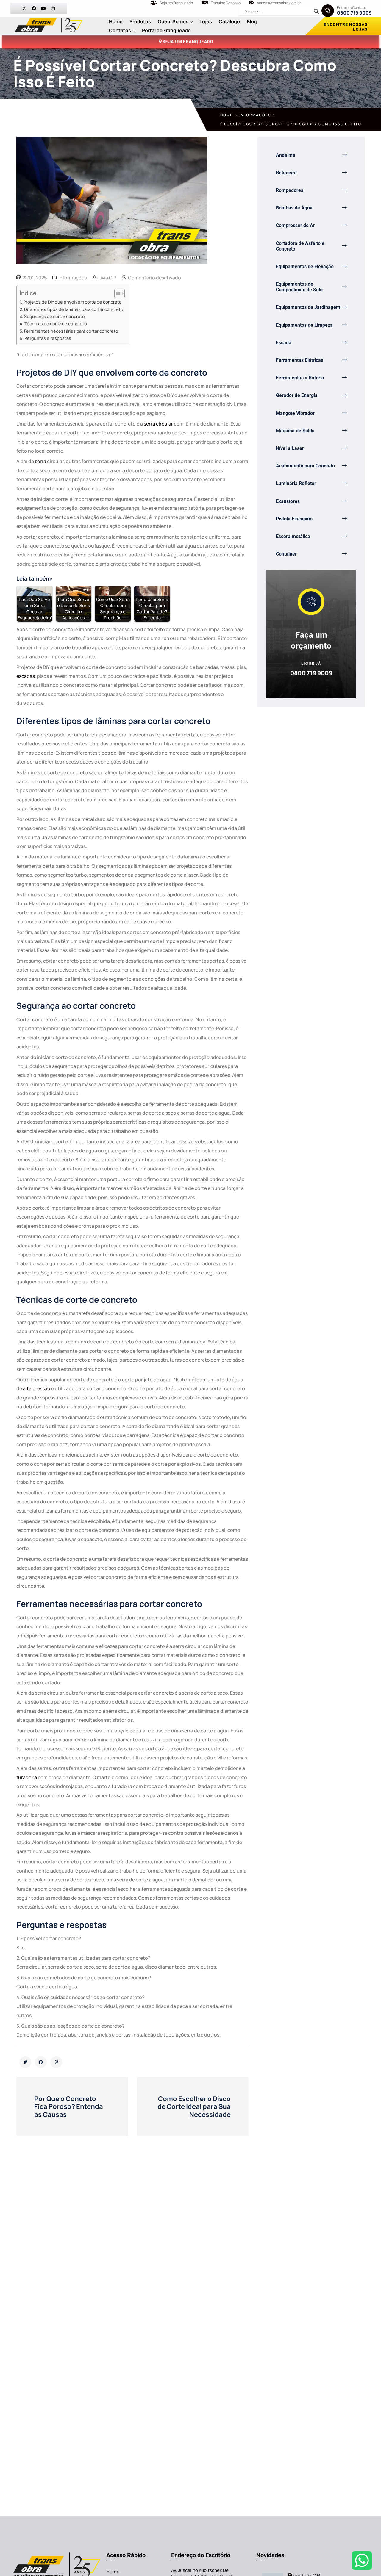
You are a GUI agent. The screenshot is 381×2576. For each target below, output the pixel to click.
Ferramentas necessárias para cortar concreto (71, 331)
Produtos (140, 21)
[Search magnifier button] (316, 11)
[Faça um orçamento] (311, 602)
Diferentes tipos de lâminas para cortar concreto (74, 309)
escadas (26, 676)
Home (116, 21)
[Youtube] (43, 8)
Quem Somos (173, 21)
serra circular (158, 424)
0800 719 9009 (354, 13)
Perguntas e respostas (48, 338)
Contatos (120, 30)
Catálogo (229, 21)
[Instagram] (53, 8)
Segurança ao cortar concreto (54, 316)
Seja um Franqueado (176, 3)
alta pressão (37, 1388)
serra (40, 461)
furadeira (27, 1777)
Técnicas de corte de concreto (56, 324)
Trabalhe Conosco (226, 3)
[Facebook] (34, 8)
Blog (252, 21)
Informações (255, 115)
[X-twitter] (24, 8)
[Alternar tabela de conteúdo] (117, 293)
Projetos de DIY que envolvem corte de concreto (72, 302)
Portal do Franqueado (166, 30)
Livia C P (107, 278)
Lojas (206, 21)
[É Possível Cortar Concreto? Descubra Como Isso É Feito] (25, 2062)
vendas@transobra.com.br (279, 3)
